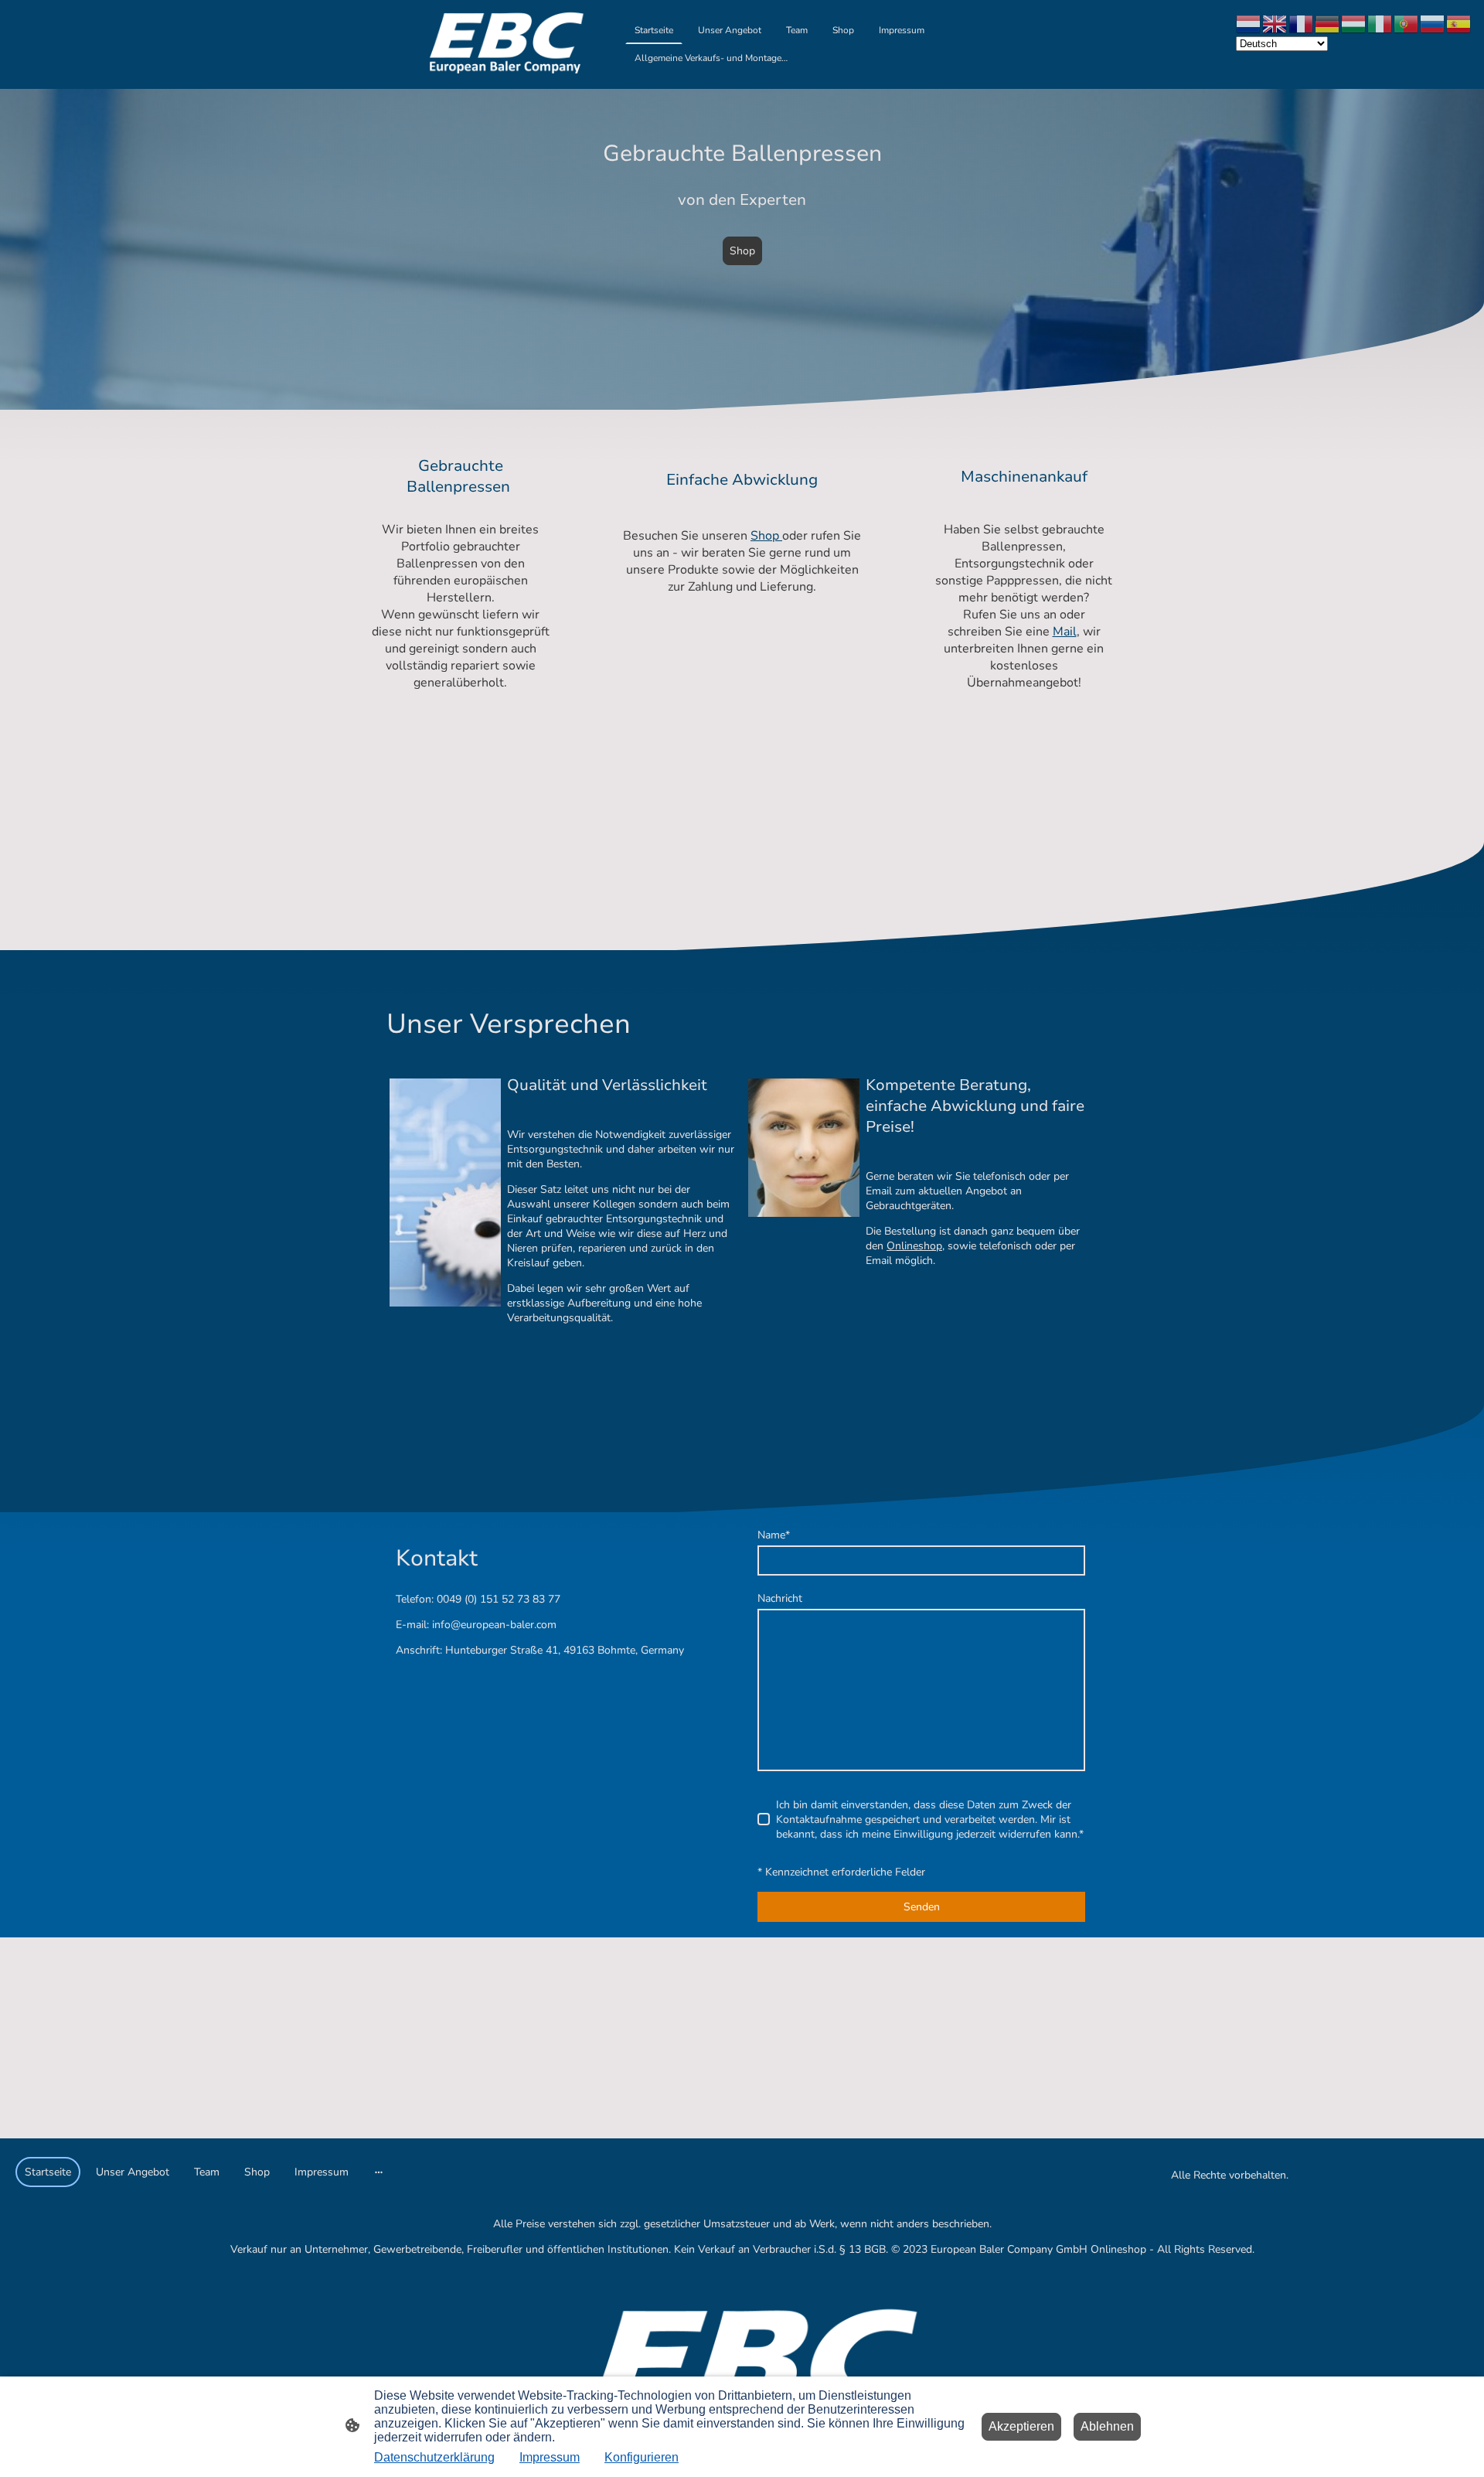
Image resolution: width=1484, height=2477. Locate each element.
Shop (742, 251)
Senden (922, 1907)
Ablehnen (1107, 2426)
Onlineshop (914, 1246)
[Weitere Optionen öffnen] (379, 2172)
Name (774, 1535)
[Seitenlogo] (500, 44)
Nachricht (780, 1598)
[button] (1249, 23)
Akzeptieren (1021, 2426)
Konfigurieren (642, 2457)
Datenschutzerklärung (434, 2457)
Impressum (550, 2457)
